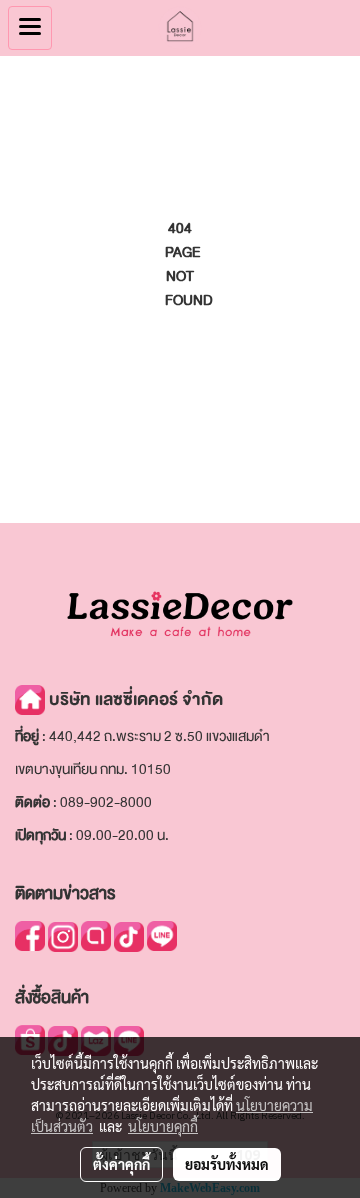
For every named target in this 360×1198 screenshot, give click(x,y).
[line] (162, 934)
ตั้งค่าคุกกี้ (121, 1164)
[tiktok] (129, 936)
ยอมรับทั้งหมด (227, 1164)
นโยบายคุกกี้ (163, 1126)
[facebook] (30, 934)
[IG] (63, 936)
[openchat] (96, 934)
